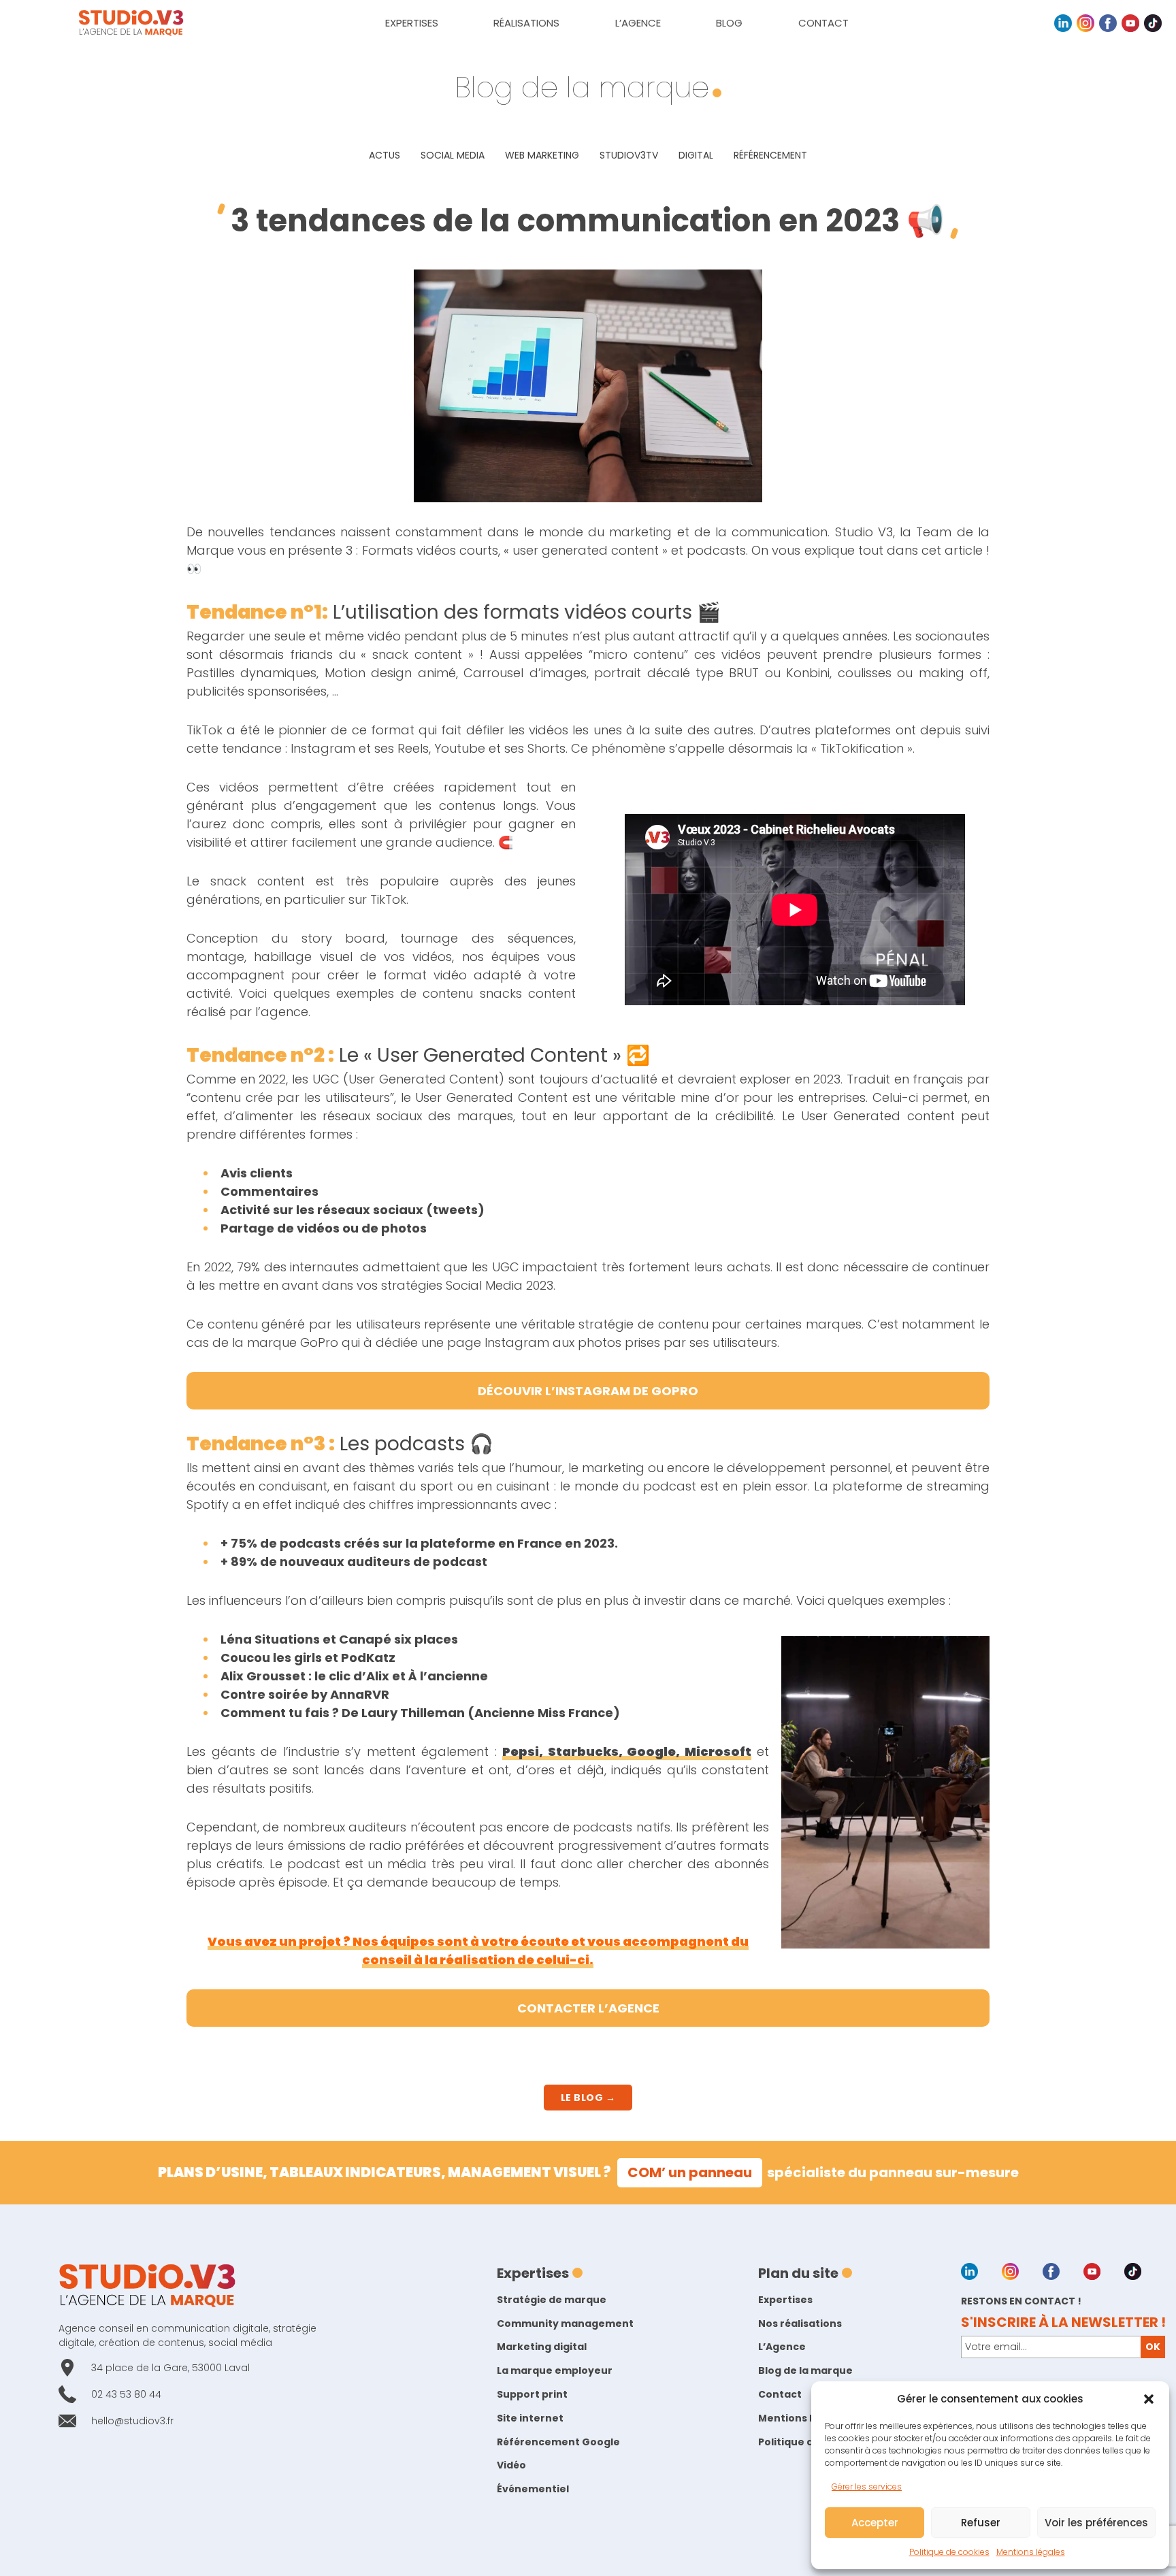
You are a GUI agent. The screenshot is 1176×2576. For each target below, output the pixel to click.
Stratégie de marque (552, 2300)
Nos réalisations (800, 2324)
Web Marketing (542, 155)
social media (453, 155)
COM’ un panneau (690, 2172)
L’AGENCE (638, 23)
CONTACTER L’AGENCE (588, 2008)
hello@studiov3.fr (132, 2421)
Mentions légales (1031, 2552)
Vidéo (511, 2465)
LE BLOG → (588, 2098)
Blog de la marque (805, 2370)
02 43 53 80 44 (126, 2394)
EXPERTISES (412, 23)
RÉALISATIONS (526, 23)
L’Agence (782, 2347)
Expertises (785, 2300)
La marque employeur (555, 2370)
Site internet (530, 2418)
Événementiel (533, 2489)
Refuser (981, 2523)
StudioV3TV (629, 155)
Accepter (875, 2523)
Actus (385, 155)
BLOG (729, 23)
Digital (696, 155)
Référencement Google (558, 2442)
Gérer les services (867, 2487)
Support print (532, 2394)
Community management (565, 2324)
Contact (780, 2394)
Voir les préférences (1096, 2523)
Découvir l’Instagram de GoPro (588, 1391)
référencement (770, 155)
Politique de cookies (949, 2552)
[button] (1149, 2399)
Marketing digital (542, 2347)
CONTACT (823, 23)
